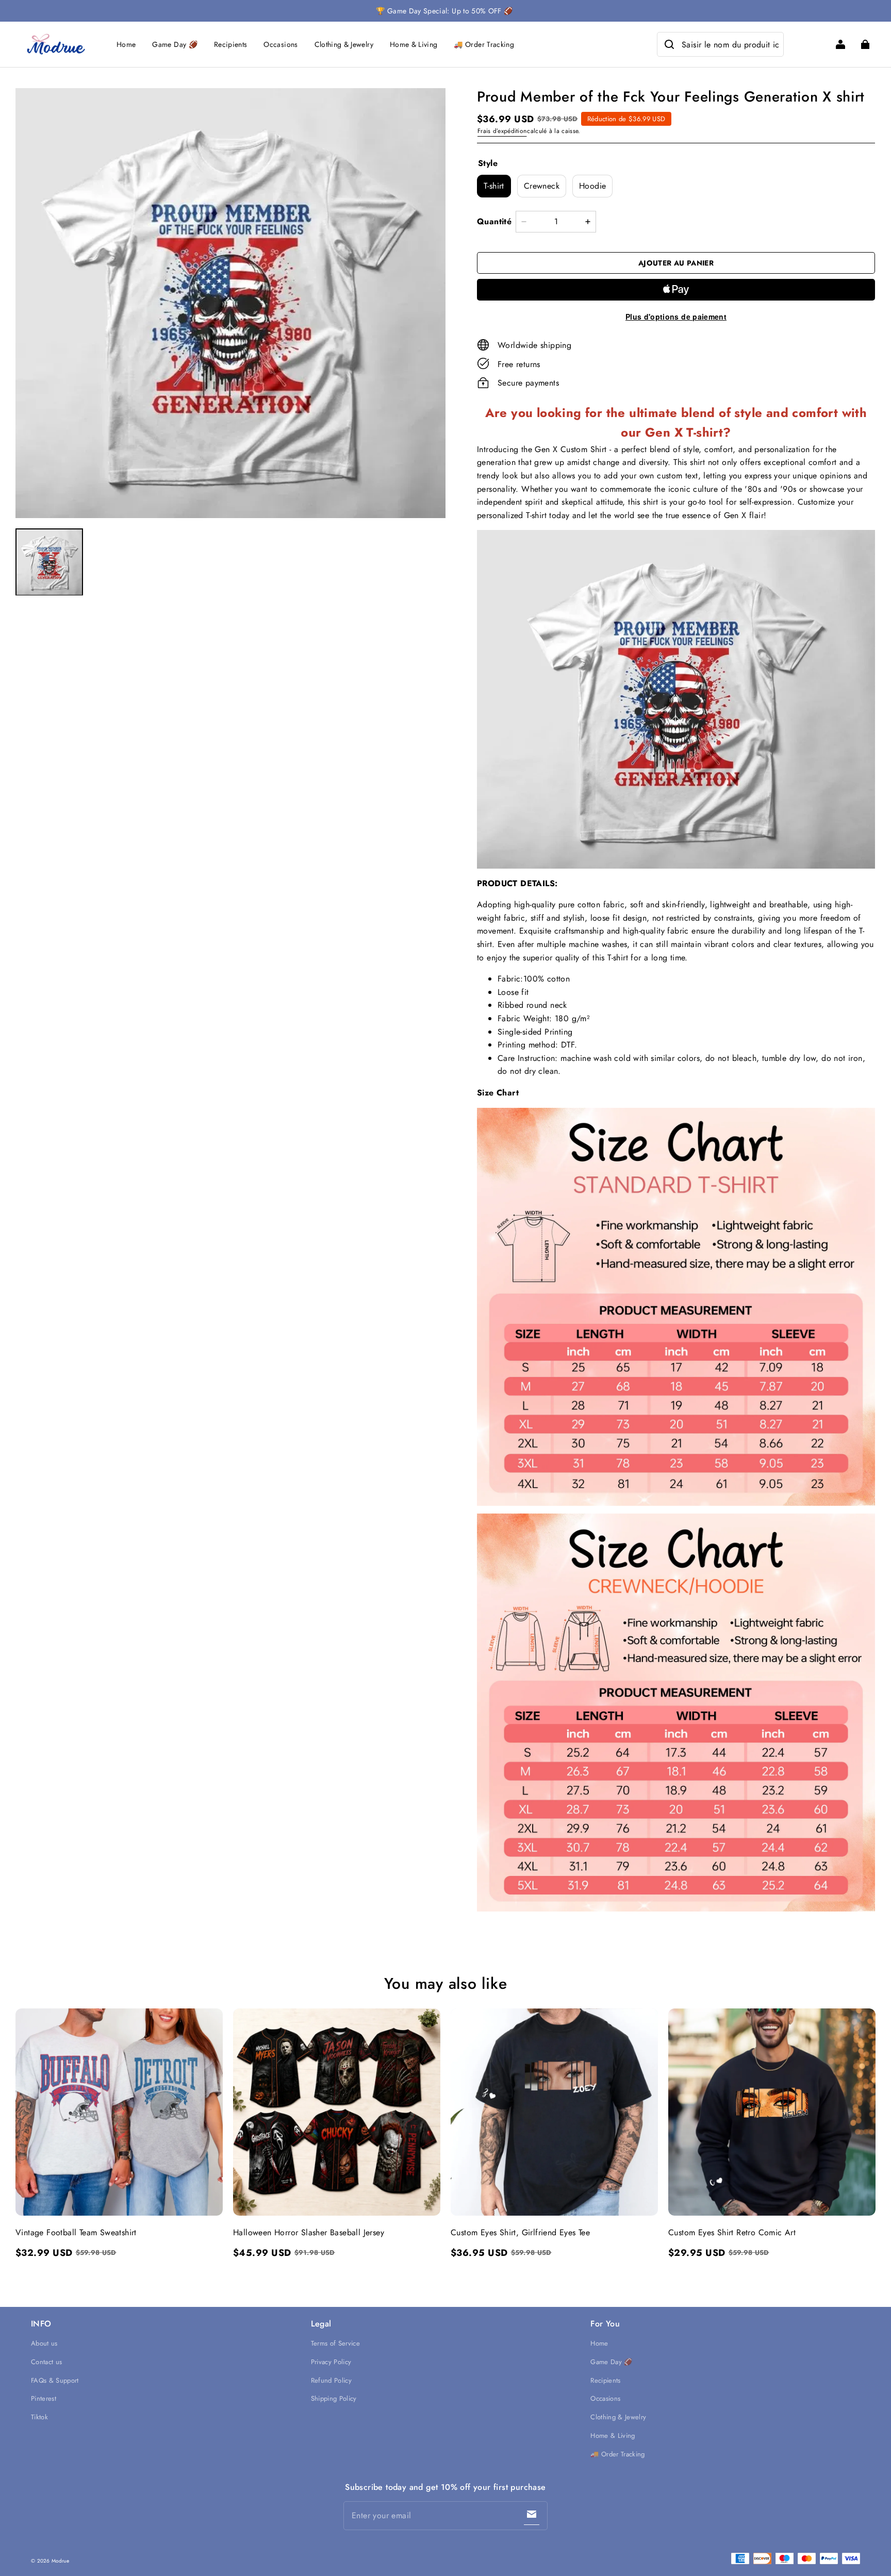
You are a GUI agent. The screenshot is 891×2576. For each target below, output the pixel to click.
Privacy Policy (331, 2362)
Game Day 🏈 (175, 44)
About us (44, 2343)
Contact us (46, 2362)
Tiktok (39, 2417)
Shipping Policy (334, 2398)
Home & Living (414, 44)
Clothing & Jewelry (344, 44)
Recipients (231, 44)
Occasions (280, 44)
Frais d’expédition (502, 131)
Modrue (60, 2561)
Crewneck (542, 186)
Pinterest (44, 2398)
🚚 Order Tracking (484, 44)
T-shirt (494, 186)
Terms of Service (335, 2343)
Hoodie (592, 186)
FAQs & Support (55, 2380)
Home (126, 44)
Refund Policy (331, 2380)
